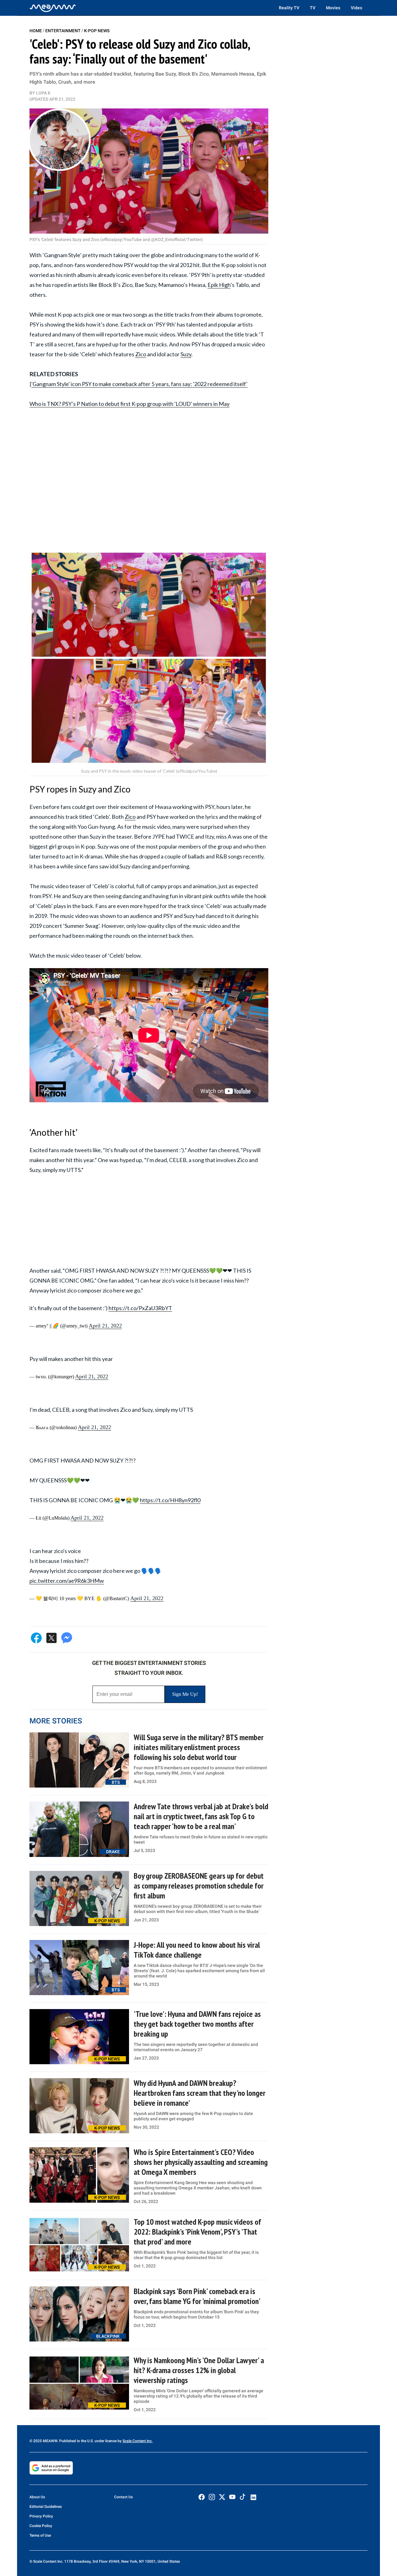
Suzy (186, 354)
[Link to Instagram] (212, 2497)
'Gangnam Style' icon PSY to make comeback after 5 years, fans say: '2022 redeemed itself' (139, 384)
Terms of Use (40, 2535)
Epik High (219, 285)
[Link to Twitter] (222, 2497)
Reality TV (289, 8)
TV (313, 8)
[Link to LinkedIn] (253, 2497)
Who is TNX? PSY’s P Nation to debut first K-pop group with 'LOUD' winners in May (129, 404)
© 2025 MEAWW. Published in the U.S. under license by (76, 2441)
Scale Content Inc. (138, 2441)
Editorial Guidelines (46, 2507)
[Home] (53, 8)
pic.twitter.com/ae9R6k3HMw (67, 1581)
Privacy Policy (41, 2516)
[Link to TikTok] (243, 2498)
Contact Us (123, 2497)
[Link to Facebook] (202, 2497)
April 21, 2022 (105, 1326)
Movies (333, 8)
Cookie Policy (41, 2526)
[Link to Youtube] (232, 2497)
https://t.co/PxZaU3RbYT (140, 1308)
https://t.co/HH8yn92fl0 (170, 1500)
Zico (141, 354)
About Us (37, 2497)
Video (357, 8)
